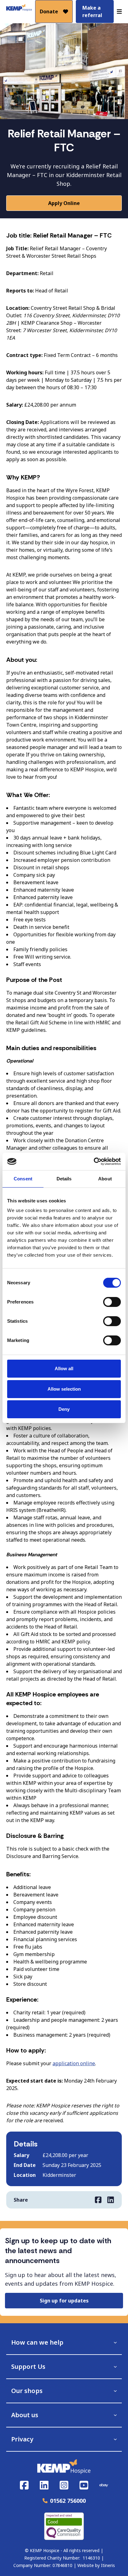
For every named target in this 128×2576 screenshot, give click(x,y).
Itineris (108, 2565)
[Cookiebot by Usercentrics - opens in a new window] (94, 1161)
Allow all (64, 1368)
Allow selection (64, 1389)
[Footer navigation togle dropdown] (115, 2342)
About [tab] (105, 1179)
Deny (64, 1409)
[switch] (112, 1302)
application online (74, 2063)
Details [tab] (64, 1179)
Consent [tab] (23, 1179)
